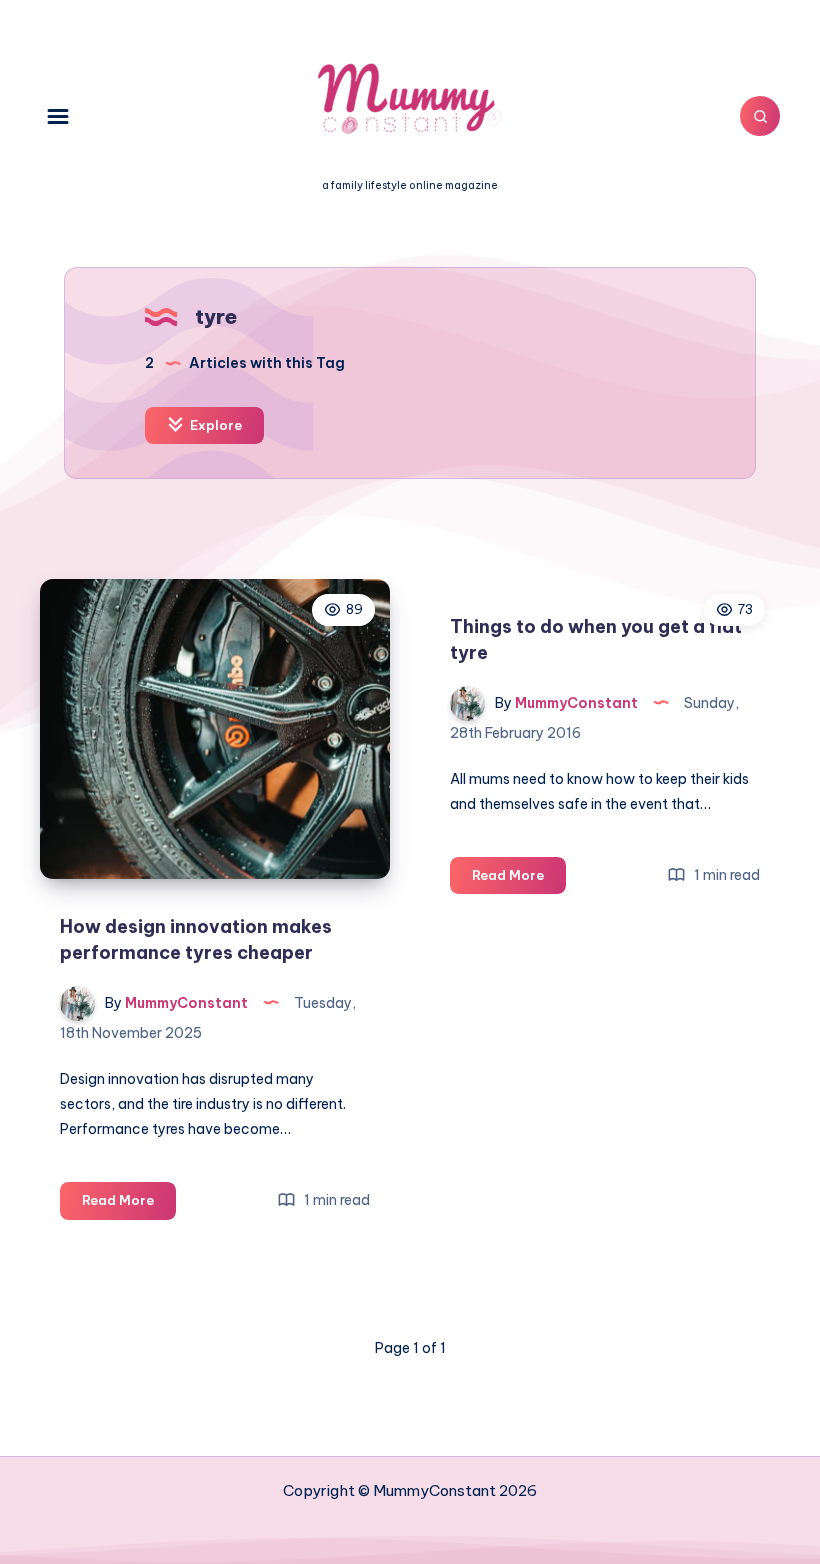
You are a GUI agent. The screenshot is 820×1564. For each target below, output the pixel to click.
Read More (129, 1205)
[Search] (760, 116)
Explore (214, 425)
